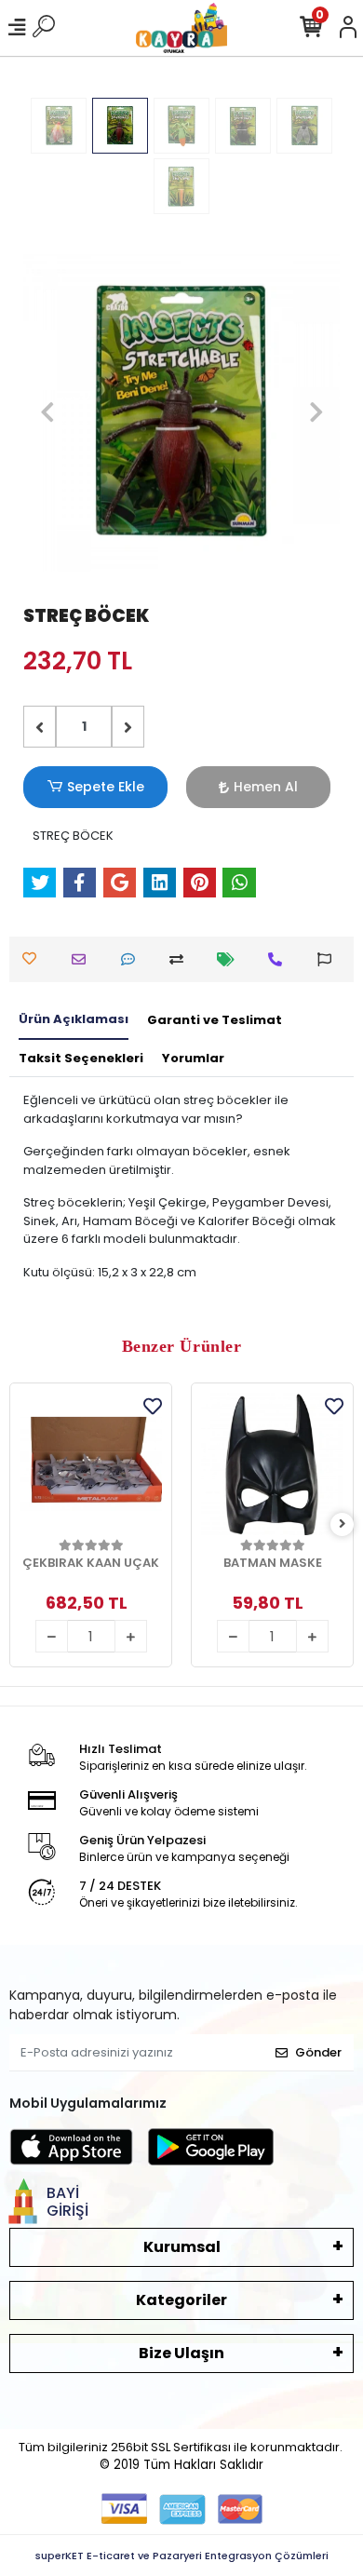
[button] (47, 412)
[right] (343, 1524)
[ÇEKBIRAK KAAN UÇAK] (91, 1464)
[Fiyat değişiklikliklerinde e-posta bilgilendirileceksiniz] (230, 959)
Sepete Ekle (106, 787)
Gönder (318, 2052)
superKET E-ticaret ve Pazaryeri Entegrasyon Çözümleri (182, 2556)
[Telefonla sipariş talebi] (280, 959)
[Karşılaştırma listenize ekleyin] (181, 959)
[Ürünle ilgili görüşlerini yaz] (133, 959)
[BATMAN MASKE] (272, 1464)
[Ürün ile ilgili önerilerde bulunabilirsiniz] (329, 959)
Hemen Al (266, 787)
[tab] (74, 1020)
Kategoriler (181, 2300)
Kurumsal (182, 2247)
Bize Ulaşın (181, 2353)
